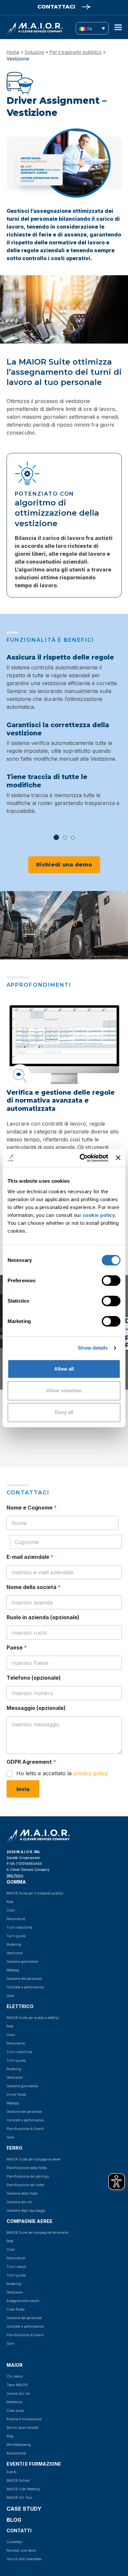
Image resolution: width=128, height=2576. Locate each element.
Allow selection (64, 1390)
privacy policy (91, 1773)
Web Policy (15, 1875)
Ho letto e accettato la (62, 1773)
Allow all (64, 1368)
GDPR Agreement (31, 1762)
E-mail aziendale (30, 1557)
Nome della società (34, 1587)
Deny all (64, 1412)
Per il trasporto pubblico (76, 52)
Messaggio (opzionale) (36, 1708)
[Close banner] (118, 1158)
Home (13, 52)
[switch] (104, 1280)
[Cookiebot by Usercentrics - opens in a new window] (81, 1158)
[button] (118, 27)
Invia (23, 1789)
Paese (17, 1648)
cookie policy (99, 1215)
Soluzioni (34, 52)
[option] (64, 739)
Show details (93, 1348)
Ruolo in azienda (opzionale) (43, 1617)
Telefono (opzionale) (34, 1678)
